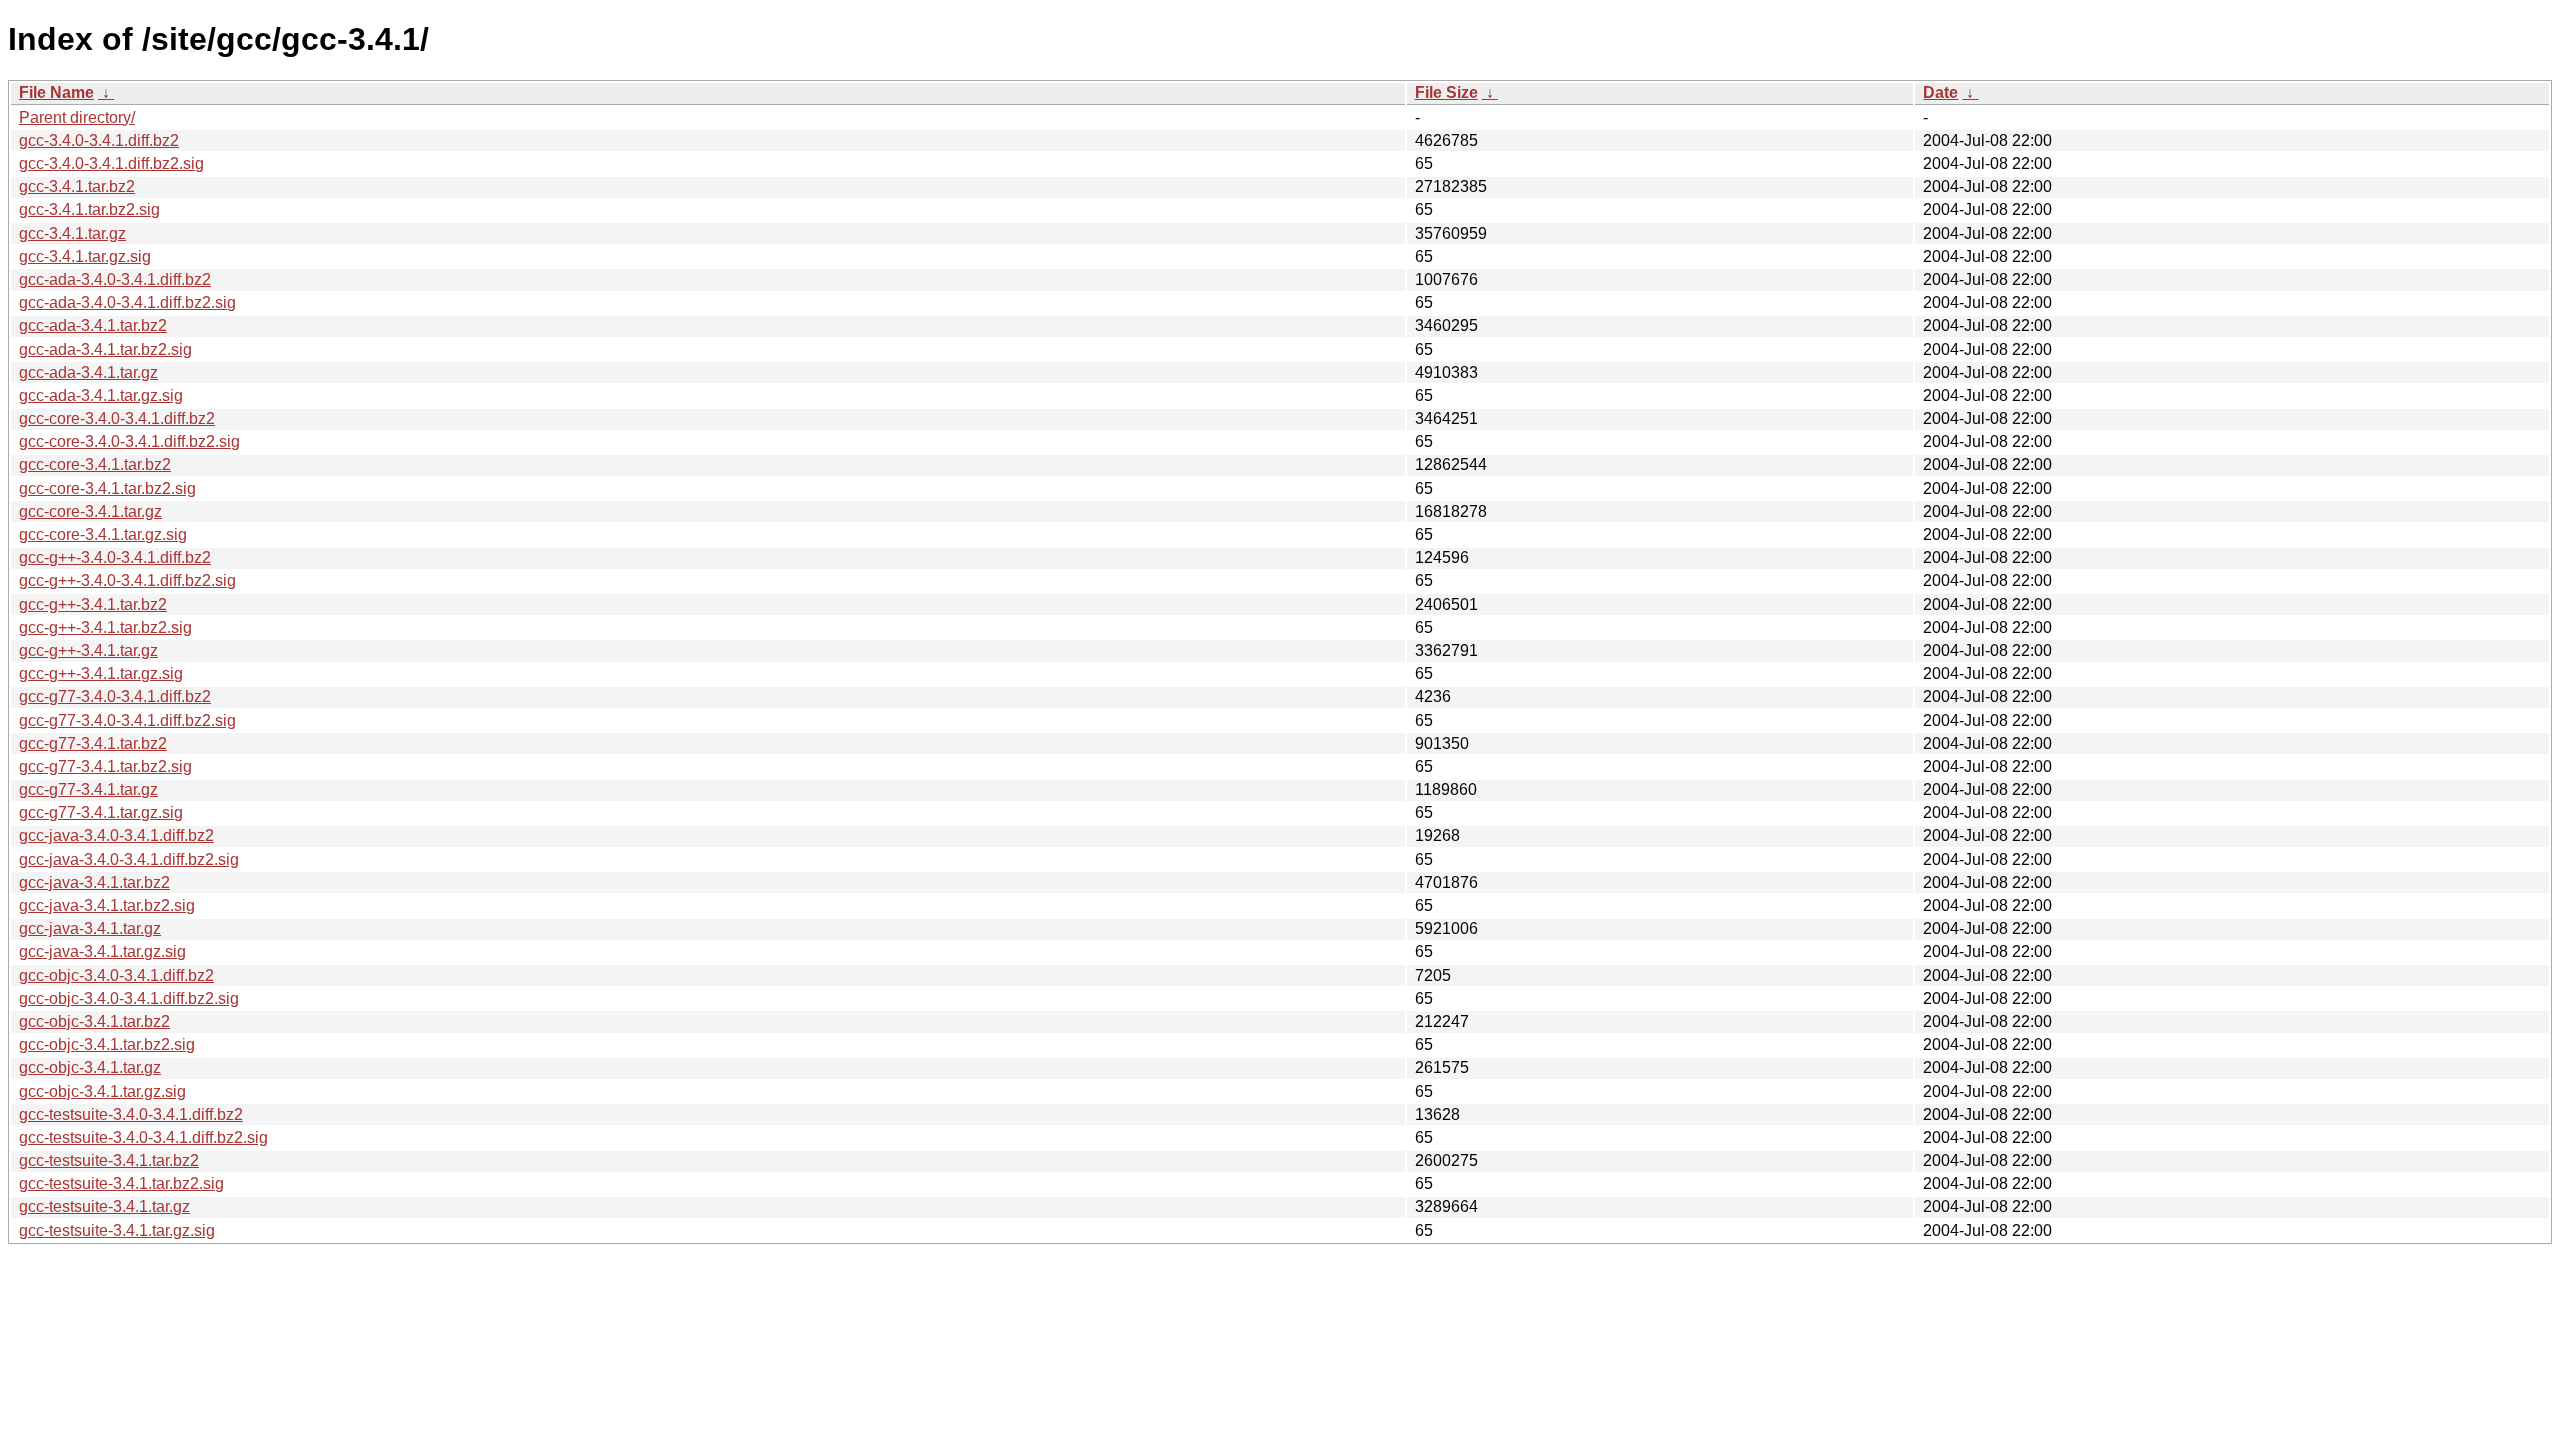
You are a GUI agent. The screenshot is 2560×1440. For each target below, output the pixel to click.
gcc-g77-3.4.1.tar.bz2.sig (105, 766)
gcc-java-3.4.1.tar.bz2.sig (107, 905)
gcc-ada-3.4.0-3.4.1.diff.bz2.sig (127, 302)
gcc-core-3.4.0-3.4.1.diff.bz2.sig (129, 441)
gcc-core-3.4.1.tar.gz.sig (103, 534)
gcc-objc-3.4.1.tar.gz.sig (102, 1091)
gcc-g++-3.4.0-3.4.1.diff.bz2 (115, 557)
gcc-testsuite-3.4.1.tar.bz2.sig (121, 1183)
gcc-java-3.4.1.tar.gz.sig (102, 951)
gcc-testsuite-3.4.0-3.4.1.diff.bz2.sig (143, 1137)
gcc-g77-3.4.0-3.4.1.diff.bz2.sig (127, 720)
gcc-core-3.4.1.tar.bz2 (95, 464)
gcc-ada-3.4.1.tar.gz (88, 372)
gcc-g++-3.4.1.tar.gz (88, 650)
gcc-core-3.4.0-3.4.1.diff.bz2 (117, 418)
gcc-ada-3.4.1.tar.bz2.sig (105, 349)
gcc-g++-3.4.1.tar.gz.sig (101, 673)
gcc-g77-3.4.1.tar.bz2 (93, 743)
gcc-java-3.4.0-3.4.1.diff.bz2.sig (129, 859)
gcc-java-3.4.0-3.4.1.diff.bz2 (116, 835)
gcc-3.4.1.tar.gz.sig (85, 256)
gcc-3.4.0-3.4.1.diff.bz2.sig (111, 163)
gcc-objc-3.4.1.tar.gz (90, 1067)
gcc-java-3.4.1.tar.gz (90, 928)
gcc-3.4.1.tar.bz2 (77, 186)
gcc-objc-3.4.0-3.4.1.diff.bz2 (116, 975)
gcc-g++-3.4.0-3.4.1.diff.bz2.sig (127, 580)
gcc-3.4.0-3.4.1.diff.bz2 (99, 140)
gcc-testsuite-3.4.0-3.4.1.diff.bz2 (131, 1114)
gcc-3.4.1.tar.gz (72, 233)
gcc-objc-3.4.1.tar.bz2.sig (107, 1044)
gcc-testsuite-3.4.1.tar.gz (104, 1206)
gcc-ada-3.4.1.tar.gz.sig (101, 395)
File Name (56, 92)
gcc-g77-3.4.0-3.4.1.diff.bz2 (115, 696)
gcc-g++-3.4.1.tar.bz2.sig (105, 627)
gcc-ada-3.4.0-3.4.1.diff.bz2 (115, 279)
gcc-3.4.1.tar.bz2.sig (89, 209)
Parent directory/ (77, 117)
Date (1940, 92)
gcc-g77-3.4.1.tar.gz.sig (101, 812)
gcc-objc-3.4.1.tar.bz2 (94, 1021)
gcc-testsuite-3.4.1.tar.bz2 (109, 1160)
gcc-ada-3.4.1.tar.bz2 (93, 325)
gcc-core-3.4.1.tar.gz (90, 511)
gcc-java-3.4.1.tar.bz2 (94, 882)
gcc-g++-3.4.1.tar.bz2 (93, 604)
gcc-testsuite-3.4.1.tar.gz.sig (117, 1230)
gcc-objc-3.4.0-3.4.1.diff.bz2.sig (129, 998)
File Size (1446, 92)
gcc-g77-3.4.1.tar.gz (88, 789)
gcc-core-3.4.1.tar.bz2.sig (107, 488)
